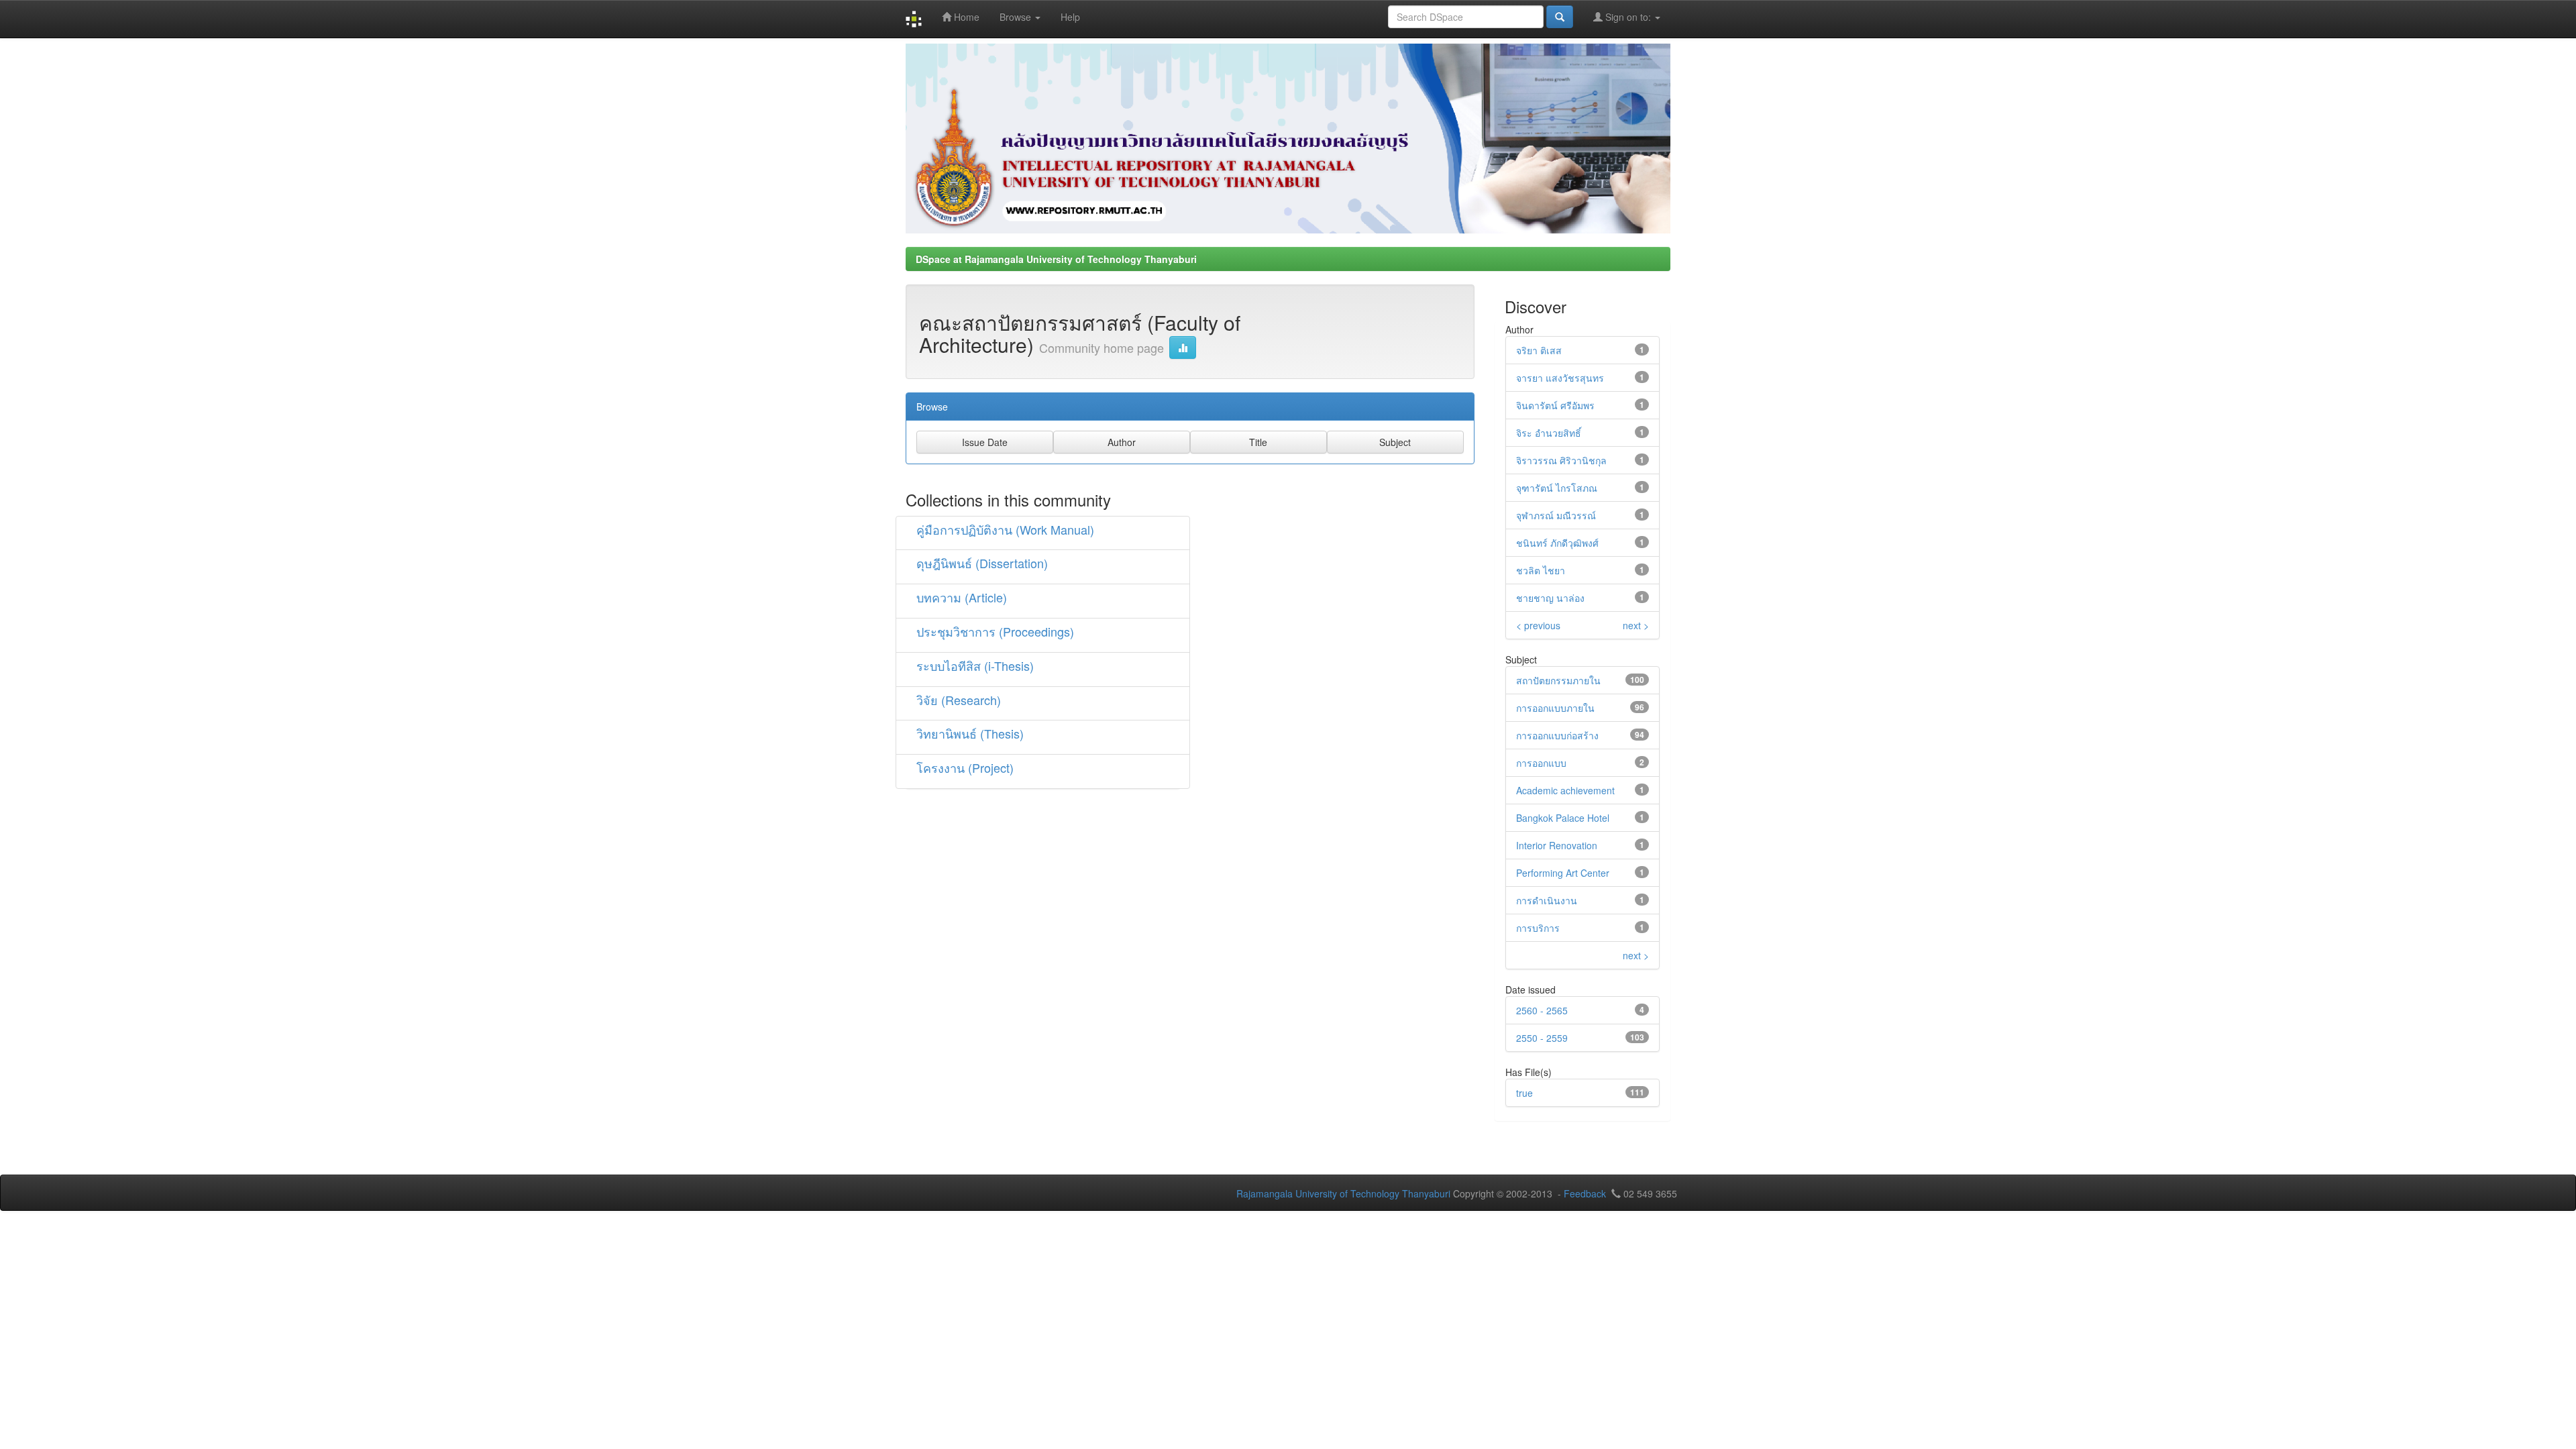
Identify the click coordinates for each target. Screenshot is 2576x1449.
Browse (1017, 17)
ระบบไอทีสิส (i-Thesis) (975, 665)
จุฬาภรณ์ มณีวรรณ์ (1556, 515)
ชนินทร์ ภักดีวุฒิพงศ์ (1557, 543)
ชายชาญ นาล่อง (1550, 598)
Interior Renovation (1557, 845)
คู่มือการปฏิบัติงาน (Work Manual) (1005, 529)
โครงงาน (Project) (965, 767)
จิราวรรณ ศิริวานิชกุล (1561, 460)
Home (965, 17)
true (1524, 1093)
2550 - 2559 (1542, 1038)
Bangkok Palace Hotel (1563, 818)
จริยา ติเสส (1539, 350)
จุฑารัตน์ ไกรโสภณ (1557, 488)
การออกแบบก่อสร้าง (1557, 735)
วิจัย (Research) (959, 700)
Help (1070, 17)
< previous (1538, 625)
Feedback (1585, 1193)
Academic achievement (1565, 790)
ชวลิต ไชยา (1541, 570)
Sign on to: (1628, 17)
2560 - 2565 (1542, 1010)
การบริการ (1538, 928)
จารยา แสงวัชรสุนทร (1560, 378)
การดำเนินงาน (1547, 900)
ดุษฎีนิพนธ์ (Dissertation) (982, 563)
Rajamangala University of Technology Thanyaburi (1343, 1193)
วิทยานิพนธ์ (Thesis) (970, 733)
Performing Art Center (1563, 873)
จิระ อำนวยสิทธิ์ (1549, 433)
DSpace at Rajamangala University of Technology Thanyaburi (1056, 259)
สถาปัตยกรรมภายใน (1558, 680)
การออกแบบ (1541, 763)
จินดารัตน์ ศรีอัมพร (1555, 405)
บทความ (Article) (962, 597)
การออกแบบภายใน (1555, 708)
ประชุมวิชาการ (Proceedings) (995, 631)
